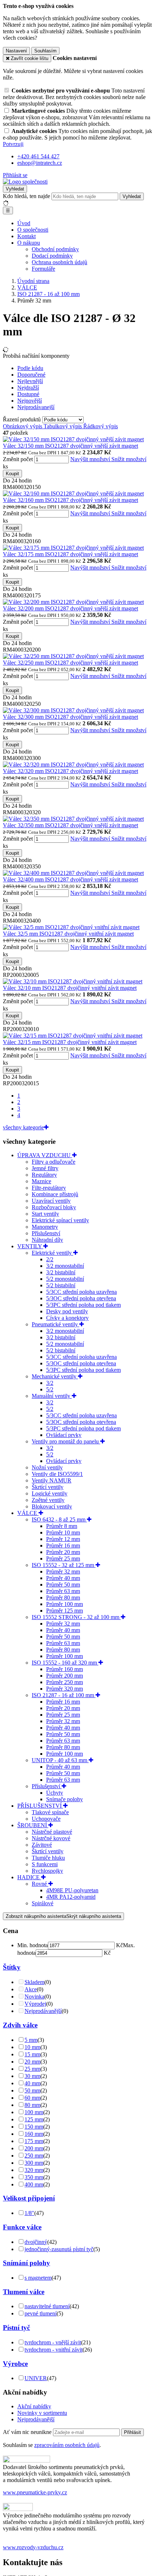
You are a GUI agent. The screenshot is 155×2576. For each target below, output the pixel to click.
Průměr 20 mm (63, 1552)
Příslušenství (46, 1233)
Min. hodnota (33, 1945)
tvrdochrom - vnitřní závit (54, 2350)
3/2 (50, 1383)
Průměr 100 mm (65, 1604)
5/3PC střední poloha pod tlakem (83, 1305)
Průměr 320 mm (65, 1689)
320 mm (34, 2170)
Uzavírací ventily (51, 1201)
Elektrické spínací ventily (60, 1220)
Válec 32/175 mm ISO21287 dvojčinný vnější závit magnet (70, 554)
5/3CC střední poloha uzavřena (81, 1292)
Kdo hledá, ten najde (26, 196)
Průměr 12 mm (63, 1539)
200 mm (34, 2148)
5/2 (50, 1389)
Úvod (24, 223)
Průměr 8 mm (62, 1526)
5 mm (31, 2040)
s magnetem (38, 2278)
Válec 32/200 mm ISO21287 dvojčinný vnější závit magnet (70, 608)
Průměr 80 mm (63, 1598)
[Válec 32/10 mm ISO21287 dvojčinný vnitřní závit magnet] (73, 981)
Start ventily (45, 1214)
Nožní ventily (47, 1467)
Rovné (40, 1884)
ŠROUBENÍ (33, 1825)
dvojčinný (36, 2242)
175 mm (34, 2141)
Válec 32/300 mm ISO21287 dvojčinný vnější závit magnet (70, 717)
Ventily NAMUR (52, 1480)
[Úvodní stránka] (25, 182)
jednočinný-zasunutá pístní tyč (59, 2249)
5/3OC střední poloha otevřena (81, 1298)
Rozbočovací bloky (54, 1207)
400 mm (34, 2184)
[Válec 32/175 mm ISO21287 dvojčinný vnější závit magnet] (73, 548)
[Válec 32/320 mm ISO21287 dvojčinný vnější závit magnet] (73, 765)
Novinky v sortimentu (42, 2413)
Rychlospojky (47, 1871)
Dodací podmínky (52, 256)
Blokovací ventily (52, 1506)
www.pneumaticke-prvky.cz (35, 2492)
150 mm (34, 2127)
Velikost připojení (29, 2198)
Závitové (42, 1845)
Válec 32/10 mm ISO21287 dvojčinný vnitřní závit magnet (70, 988)
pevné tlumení (41, 2313)
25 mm (32, 2069)
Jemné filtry (45, 1168)
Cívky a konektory (67, 1318)
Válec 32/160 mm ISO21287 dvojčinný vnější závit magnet (70, 500)
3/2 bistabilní (61, 1272)
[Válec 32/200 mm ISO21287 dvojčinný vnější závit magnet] (73, 602)
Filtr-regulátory (49, 1188)
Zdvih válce (20, 2025)
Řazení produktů (23, 419)
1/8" (29, 2213)
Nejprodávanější (43, 2011)
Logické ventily (50, 1493)
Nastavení (16, 51)
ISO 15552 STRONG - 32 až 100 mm (76, 1617)
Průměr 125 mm (65, 1611)
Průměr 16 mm (63, 1545)
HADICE (29, 1877)
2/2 (50, 1259)
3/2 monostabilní (65, 1266)
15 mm (32, 2054)
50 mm (32, 2090)
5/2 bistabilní (61, 1285)
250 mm (34, 2156)
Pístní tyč (16, 2328)
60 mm (32, 2098)
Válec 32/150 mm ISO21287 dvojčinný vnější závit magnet (70, 446)
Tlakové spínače (50, 1812)
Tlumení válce (24, 2292)
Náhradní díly (47, 1240)
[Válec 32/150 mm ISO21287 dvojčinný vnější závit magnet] (73, 439)
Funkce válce (22, 2227)
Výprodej (35, 2004)
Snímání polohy (26, 2263)
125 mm (34, 2119)
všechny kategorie (23, 1127)
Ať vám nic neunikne (28, 2432)
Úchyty (55, 1793)
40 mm (32, 2083)
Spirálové (43, 1903)
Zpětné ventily (48, 1500)
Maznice (41, 1181)
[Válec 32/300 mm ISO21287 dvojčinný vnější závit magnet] (73, 710)
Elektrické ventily (52, 1253)
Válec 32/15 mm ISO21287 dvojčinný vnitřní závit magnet (70, 1042)
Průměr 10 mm (63, 1532)
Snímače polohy (65, 1799)
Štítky (12, 1967)
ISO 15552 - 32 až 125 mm (64, 1565)
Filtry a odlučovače (54, 1162)
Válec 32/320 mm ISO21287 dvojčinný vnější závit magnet (70, 771)
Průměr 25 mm (63, 1559)
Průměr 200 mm (65, 1676)
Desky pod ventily (67, 1311)
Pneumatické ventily (56, 1324)
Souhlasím (45, 51)
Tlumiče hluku (48, 1858)
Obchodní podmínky (55, 249)
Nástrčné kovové (51, 1838)
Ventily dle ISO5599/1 (57, 1474)
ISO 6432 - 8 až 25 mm (59, 1519)
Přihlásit (132, 2432)
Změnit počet (18, 459)
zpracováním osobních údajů (67, 2445)
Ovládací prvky (64, 1435)
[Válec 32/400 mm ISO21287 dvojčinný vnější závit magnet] (73, 873)
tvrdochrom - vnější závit (53, 2342)
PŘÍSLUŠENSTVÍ (40, 1806)
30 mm (32, 2076)
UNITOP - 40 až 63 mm (60, 1760)
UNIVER (36, 2378)
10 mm (32, 2047)
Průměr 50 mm (63, 1585)
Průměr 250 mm (65, 1682)
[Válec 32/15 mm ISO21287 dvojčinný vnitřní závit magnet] (73, 1036)
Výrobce (15, 2364)
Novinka (34, 1997)
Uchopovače (46, 1819)
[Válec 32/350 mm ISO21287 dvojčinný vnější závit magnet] (73, 819)
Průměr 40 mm (63, 1578)
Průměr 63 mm (63, 1591)
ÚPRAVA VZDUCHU (45, 1155)
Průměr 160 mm (65, 1669)
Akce (31, 1989)
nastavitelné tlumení (47, 2306)
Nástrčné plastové (52, 1832)
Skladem (34, 1982)
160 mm (34, 2134)
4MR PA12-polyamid (71, 1897)
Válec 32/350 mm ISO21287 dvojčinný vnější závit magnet (70, 825)
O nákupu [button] (29, 243)
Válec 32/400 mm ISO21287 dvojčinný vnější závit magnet (70, 879)
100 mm (34, 2112)
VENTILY (30, 1246)
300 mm (34, 2163)
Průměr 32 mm (63, 1572)
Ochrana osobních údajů (59, 262)
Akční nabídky (34, 2406)
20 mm (32, 2062)
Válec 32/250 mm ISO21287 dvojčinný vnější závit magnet (70, 663)
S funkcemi (45, 1864)
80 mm (32, 2105)
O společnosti (33, 230)
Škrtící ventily (48, 1487)
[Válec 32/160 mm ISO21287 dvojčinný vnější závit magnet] (73, 493)
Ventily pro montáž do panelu (66, 1441)
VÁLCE (28, 1513)
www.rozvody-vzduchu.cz (33, 2547)
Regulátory (44, 1175)
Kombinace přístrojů (55, 1194)
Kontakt (26, 236)
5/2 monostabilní (65, 1279)
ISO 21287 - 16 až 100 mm (64, 1695)
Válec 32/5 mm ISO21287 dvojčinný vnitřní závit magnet (68, 934)
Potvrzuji (13, 144)
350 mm (34, 2177)
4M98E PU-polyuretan (72, 1890)
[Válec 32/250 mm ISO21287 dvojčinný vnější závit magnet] (73, 656)
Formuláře (43, 269)
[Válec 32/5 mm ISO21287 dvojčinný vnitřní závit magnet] (71, 927)
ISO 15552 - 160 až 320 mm (65, 1663)
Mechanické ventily (55, 1376)
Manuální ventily (52, 1396)
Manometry (45, 1227)
